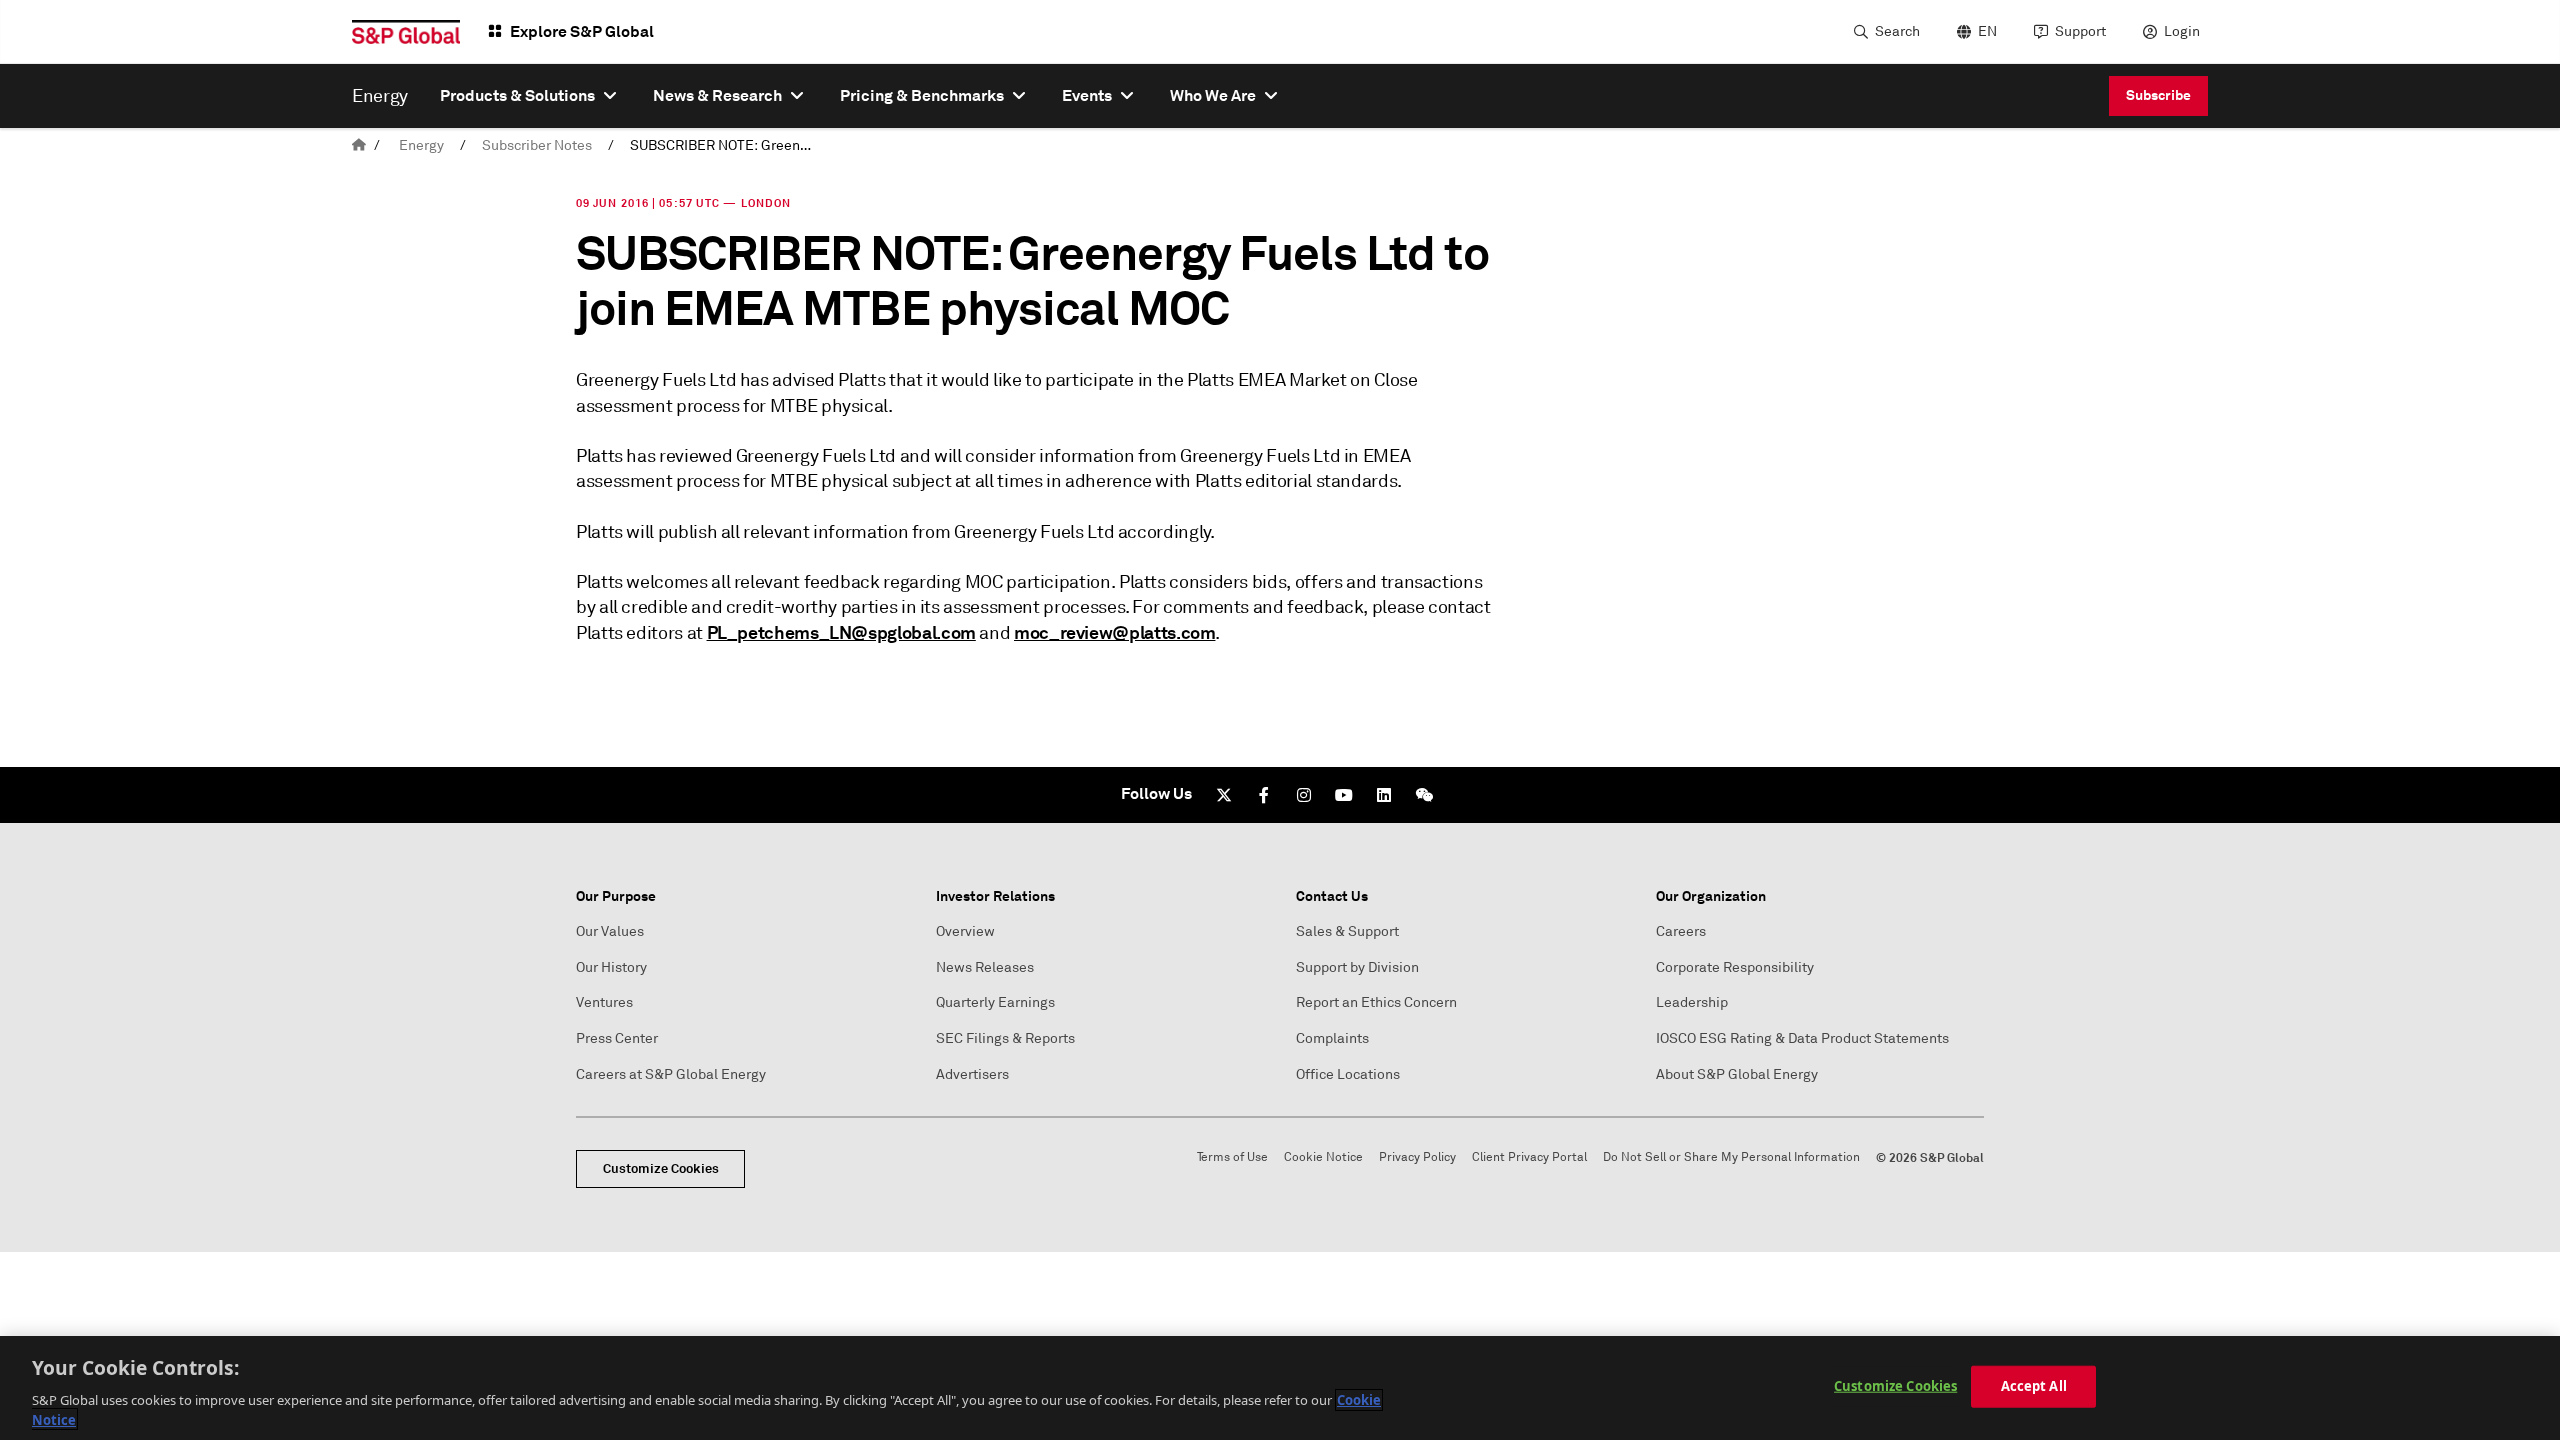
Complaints (1332, 1038)
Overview (965, 931)
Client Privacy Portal (1529, 1157)
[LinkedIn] (1384, 795)
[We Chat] (1424, 795)
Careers (1681, 931)
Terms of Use (1232, 1157)
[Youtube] (1344, 795)
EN (1987, 31)
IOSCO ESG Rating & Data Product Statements (1802, 1038)
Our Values (610, 931)
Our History (611, 967)
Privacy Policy (1417, 1157)
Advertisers (972, 1074)
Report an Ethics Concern (1376, 1002)
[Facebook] (1264, 795)
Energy (421, 145)
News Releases (985, 967)
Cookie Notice (1323, 1157)
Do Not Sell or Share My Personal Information (1731, 1157)
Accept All (2034, 1386)
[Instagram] (1304, 795)
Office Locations (1348, 1074)
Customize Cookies (661, 1168)
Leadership (1692, 1002)
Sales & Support (1347, 931)
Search (1897, 31)
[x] (1224, 795)
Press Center (617, 1038)
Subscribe (2158, 95)
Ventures (604, 1002)
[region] (1280, 1388)
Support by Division (1357, 967)
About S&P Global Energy (1737, 1074)
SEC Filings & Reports (1005, 1038)
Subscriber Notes (537, 145)
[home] (359, 145)
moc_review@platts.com (1114, 632)
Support (2080, 31)
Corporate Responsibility (1735, 967)
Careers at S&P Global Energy (671, 1074)
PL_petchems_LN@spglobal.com (841, 632)
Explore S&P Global (582, 31)
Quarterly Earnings (995, 1002)
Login (2182, 31)
